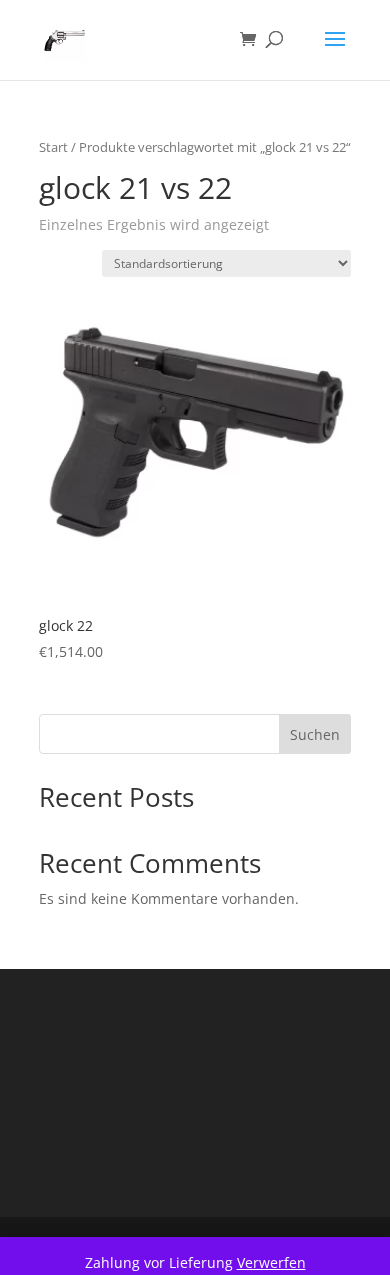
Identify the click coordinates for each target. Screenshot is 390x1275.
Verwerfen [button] (271, 1262)
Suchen (315, 734)
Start (53, 147)
